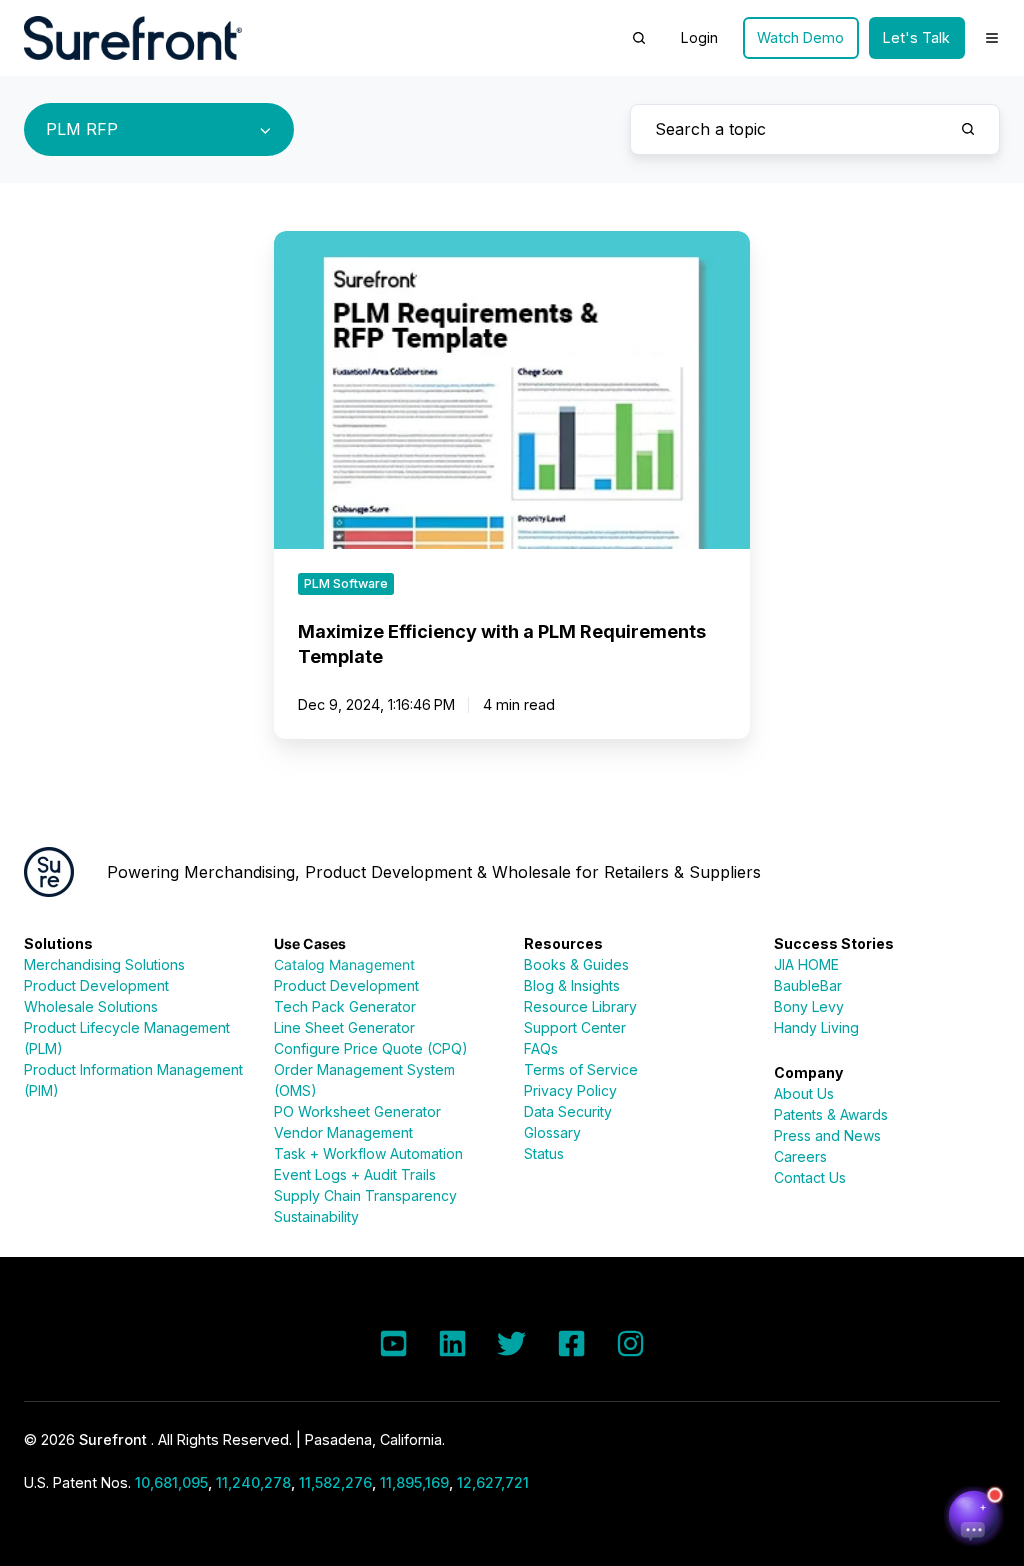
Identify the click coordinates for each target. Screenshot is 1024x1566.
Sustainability (316, 1216)
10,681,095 (171, 1482)
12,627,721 (493, 1482)
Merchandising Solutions (104, 964)
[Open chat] (974, 1516)
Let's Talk (916, 37)
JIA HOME (806, 964)
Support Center (575, 1027)
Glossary (552, 1132)
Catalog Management (344, 964)
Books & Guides (576, 964)
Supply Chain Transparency (365, 1195)
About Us (804, 1093)
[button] (639, 38)
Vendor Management (343, 1132)
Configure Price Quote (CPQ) (371, 1048)
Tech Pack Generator (345, 1006)
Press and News (827, 1135)
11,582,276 (335, 1482)
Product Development (96, 985)
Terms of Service (581, 1069)
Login (699, 37)
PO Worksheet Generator (357, 1111)
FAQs (541, 1048)
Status (544, 1153)
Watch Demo (800, 37)
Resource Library (580, 1006)
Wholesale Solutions (91, 1006)
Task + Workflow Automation (368, 1153)
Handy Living (816, 1027)
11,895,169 (414, 1482)
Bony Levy (809, 1006)
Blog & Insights (572, 985)
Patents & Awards (831, 1114)
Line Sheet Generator (344, 1027)
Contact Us (810, 1177)
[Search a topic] (968, 129)
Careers (800, 1156)
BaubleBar (808, 985)
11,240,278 (253, 1482)
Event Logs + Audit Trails (355, 1174)
